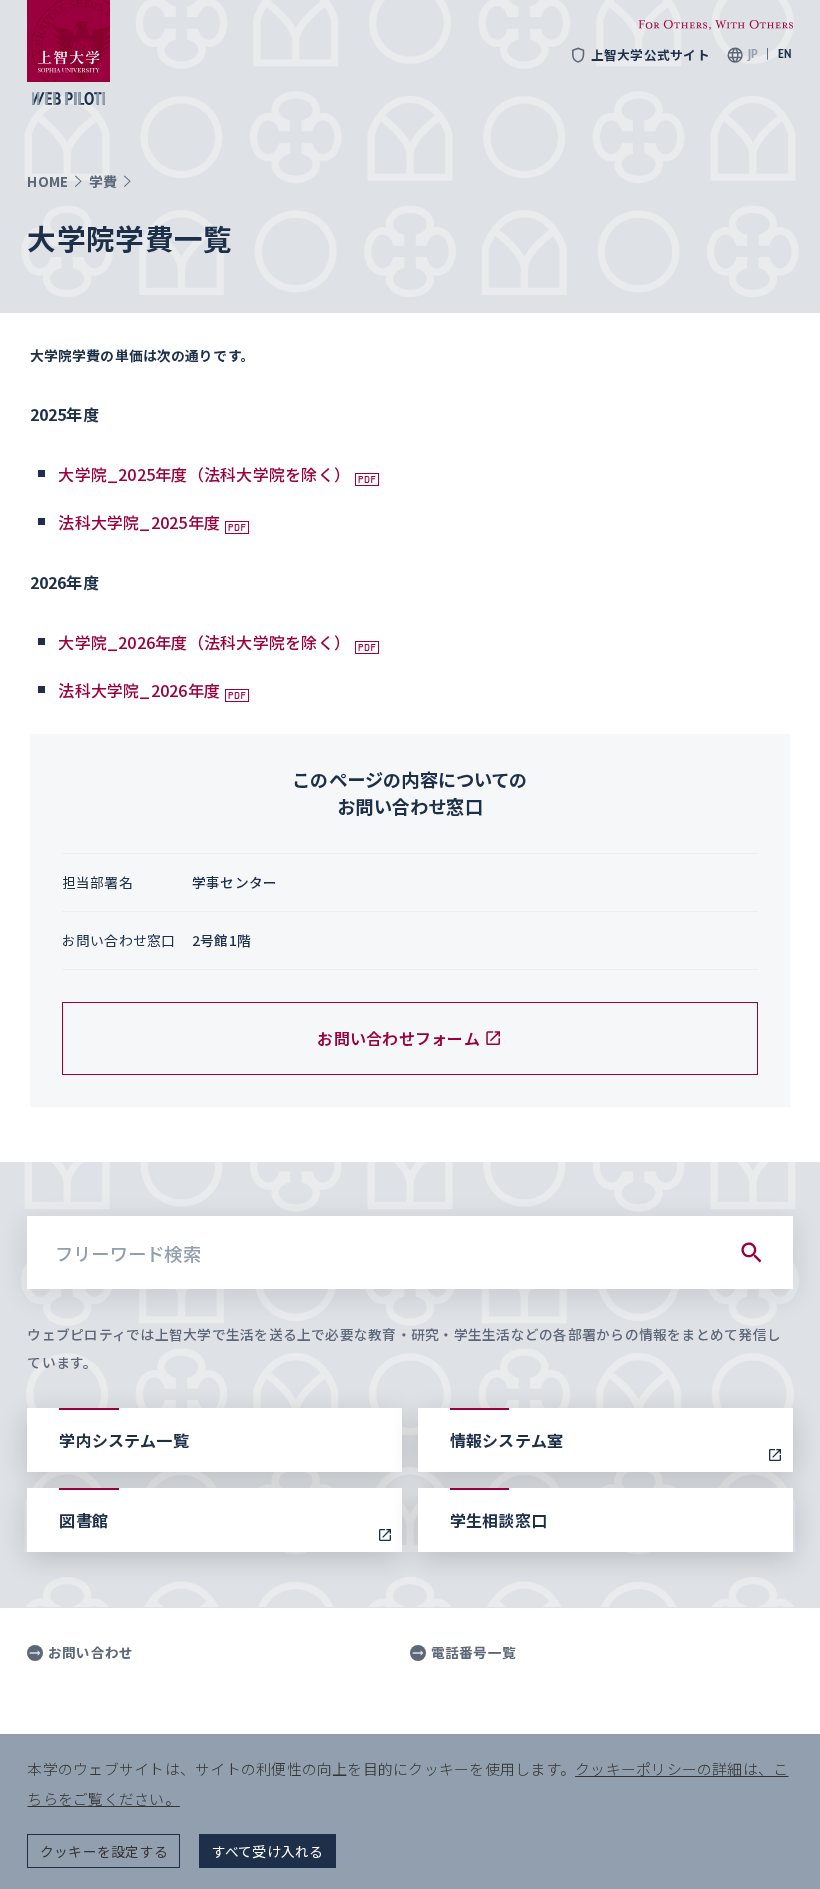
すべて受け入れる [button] (268, 1851)
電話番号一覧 (473, 1653)
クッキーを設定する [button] (104, 1851)
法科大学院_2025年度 (139, 522)
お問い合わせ (90, 1653)
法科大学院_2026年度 (139, 690)
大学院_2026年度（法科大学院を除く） (204, 642)
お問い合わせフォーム (398, 1038)
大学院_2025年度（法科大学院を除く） (204, 474)
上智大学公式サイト (650, 55)
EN (785, 54)
